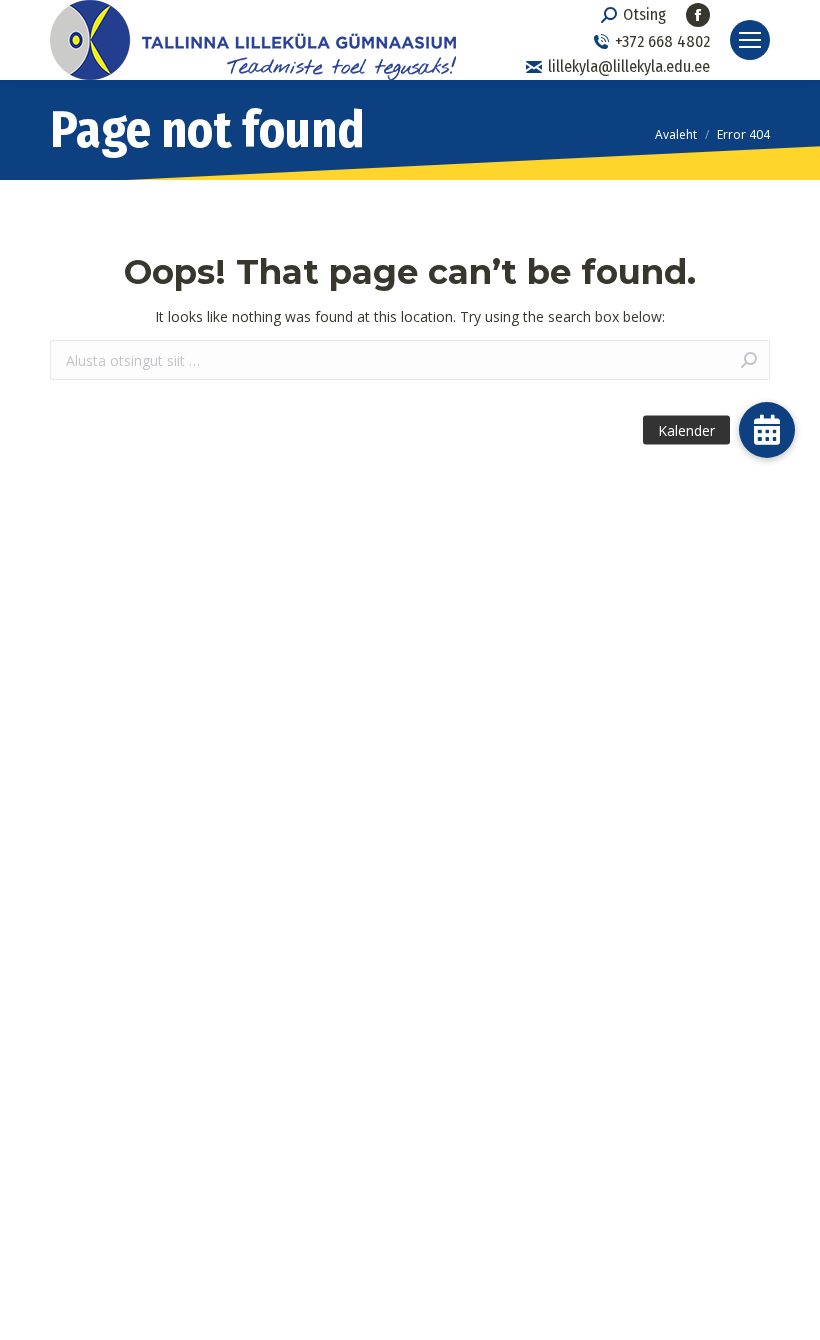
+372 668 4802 (662, 41)
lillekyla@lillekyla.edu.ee (629, 66)
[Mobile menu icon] (750, 40)
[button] (767, 430)
